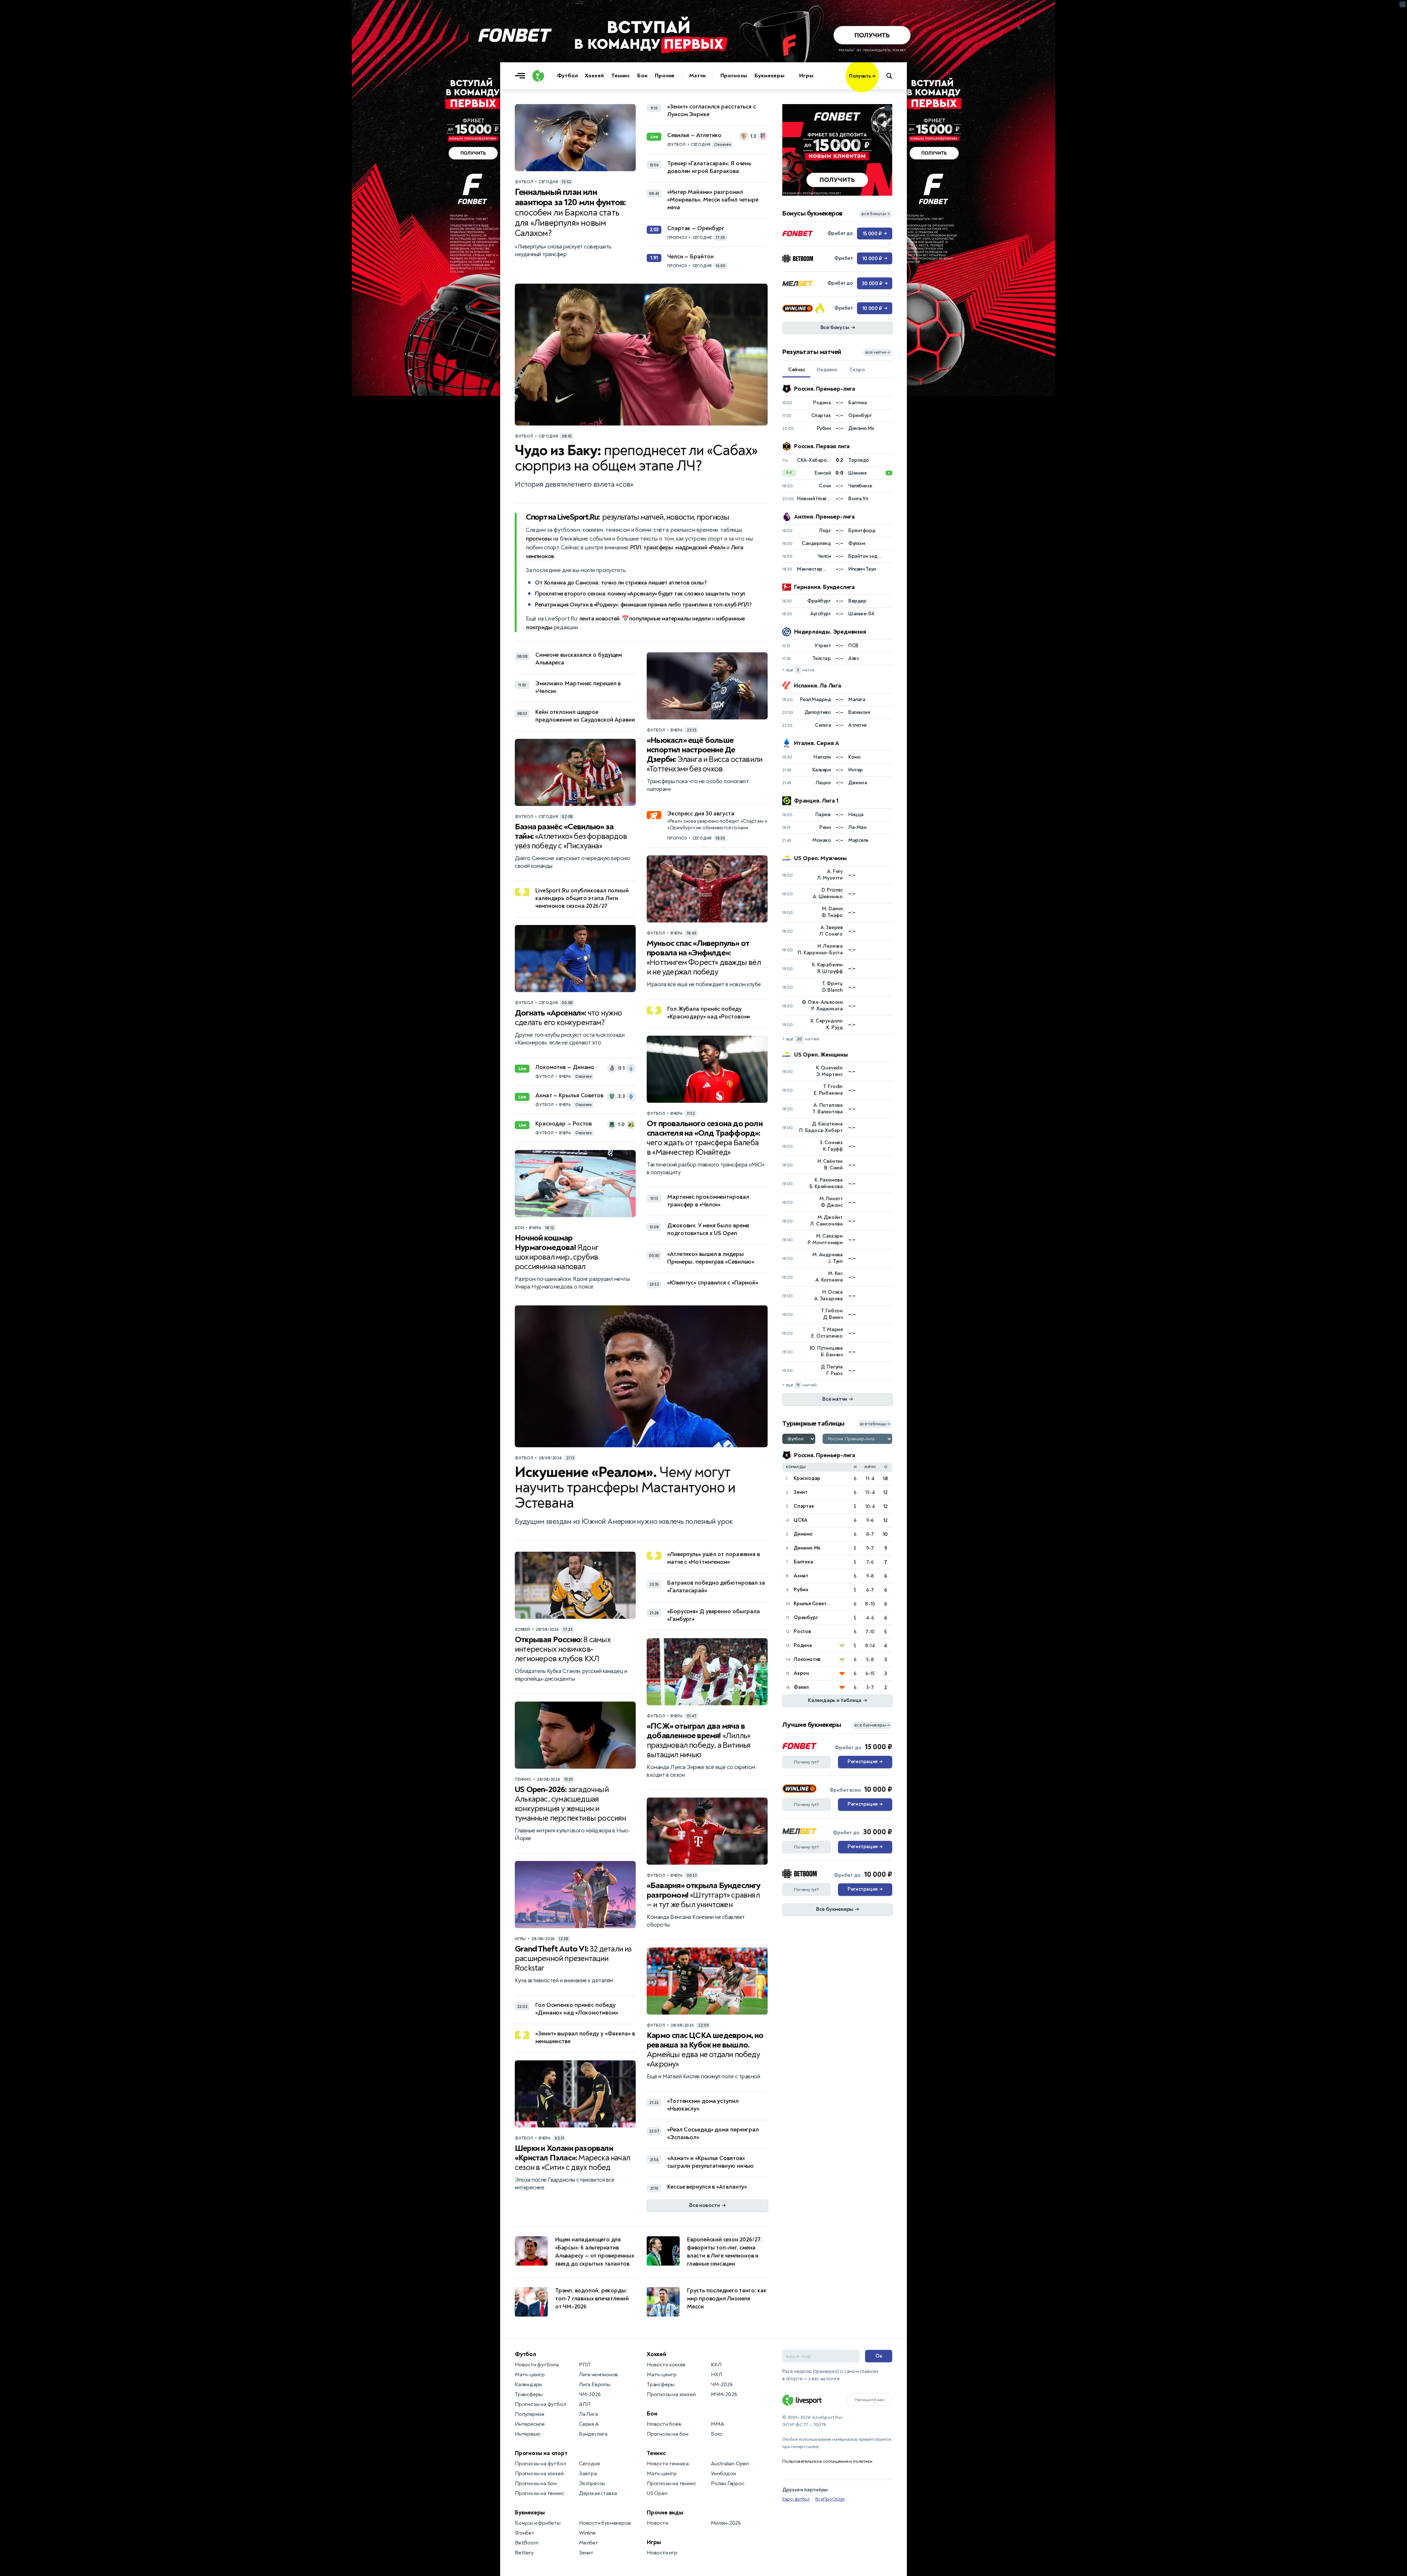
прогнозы (539, 539)
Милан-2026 (726, 2523)
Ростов (802, 1631)
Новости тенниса (668, 2464)
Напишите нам (870, 2400)
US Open (657, 2493)
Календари (528, 2385)
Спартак (804, 1506)
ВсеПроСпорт (830, 2499)
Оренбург (806, 1617)
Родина (803, 1645)
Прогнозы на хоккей (539, 2474)
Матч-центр (530, 2375)
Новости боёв (664, 2424)
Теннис (621, 76)
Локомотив (807, 1659)
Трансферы (529, 2394)
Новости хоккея (666, 2365)
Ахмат (801, 1576)
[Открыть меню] (522, 76)
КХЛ (716, 2365)
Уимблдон (723, 2474)
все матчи (878, 352)
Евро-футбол (796, 2499)
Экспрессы (592, 2483)
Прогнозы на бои (536, 2483)
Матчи (697, 76)
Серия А (589, 2424)
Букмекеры (769, 76)
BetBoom (527, 2543)
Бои (642, 76)
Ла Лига (588, 2414)
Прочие (665, 76)
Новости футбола (537, 2365)
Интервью (527, 2434)
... (878, 87)
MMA (717, 2424)
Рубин (801, 1590)
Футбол (567, 76)
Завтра (588, 2474)
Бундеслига (593, 2434)
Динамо (803, 1534)
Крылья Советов (813, 1604)
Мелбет (589, 2543)
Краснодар (807, 1478)
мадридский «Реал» (700, 548)
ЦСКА (801, 1520)
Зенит (801, 1492)
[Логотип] (538, 76)
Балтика (803, 1562)
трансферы (658, 548)
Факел (801, 1687)
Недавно (827, 370)
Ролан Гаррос (728, 2483)
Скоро (857, 370)
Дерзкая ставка (598, 2493)
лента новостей (599, 619)
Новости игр (662, 2553)
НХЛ (716, 2375)
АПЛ (584, 2404)
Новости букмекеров (605, 2523)
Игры (806, 76)
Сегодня (589, 2464)
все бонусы (876, 214)
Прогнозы (734, 76)
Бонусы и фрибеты (538, 2523)
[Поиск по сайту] (893, 76)
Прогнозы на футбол (540, 2404)
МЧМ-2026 (724, 2394)
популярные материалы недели (670, 619)
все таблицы (875, 1424)
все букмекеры (872, 1725)
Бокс (717, 2434)
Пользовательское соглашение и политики (827, 2461)
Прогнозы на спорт (541, 2453)
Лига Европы (595, 2385)
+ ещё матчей (801, 1039)
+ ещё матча (798, 670)
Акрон (801, 1673)
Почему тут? (806, 1762)
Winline (587, 2533)
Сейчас (797, 370)
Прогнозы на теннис (539, 2493)
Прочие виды (665, 2513)
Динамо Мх (807, 1548)
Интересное (530, 2424)
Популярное (530, 2414)
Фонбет (525, 2533)
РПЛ (636, 548)
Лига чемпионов (599, 2375)
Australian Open (730, 2464)
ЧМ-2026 (590, 2394)
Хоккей (594, 76)
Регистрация (865, 1762)
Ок (879, 2356)
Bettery (524, 2553)
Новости (658, 2523)
